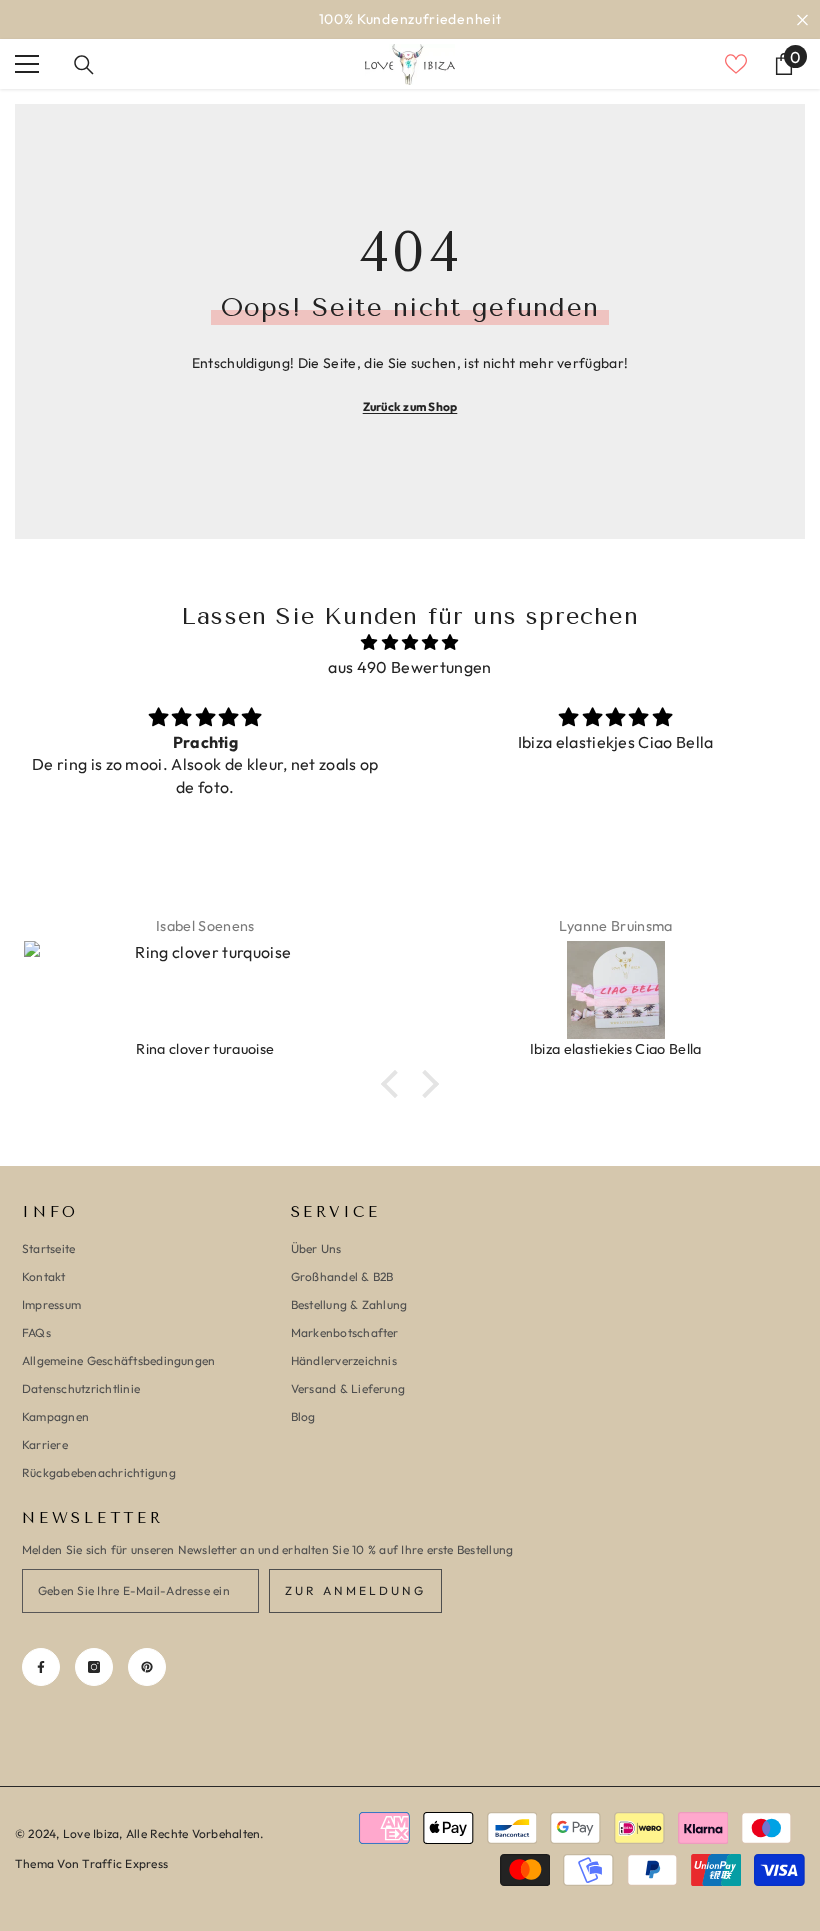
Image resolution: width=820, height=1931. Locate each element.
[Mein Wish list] (736, 64)
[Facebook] (41, 1667)
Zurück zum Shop (410, 406)
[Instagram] (94, 1667)
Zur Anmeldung (355, 1590)
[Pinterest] (147, 1667)
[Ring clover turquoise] (205, 990)
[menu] (27, 64)
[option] (410, 19)
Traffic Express (125, 1863)
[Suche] (84, 65)
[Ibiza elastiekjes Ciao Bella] (616, 990)
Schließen (802, 19)
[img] (410, 642)
